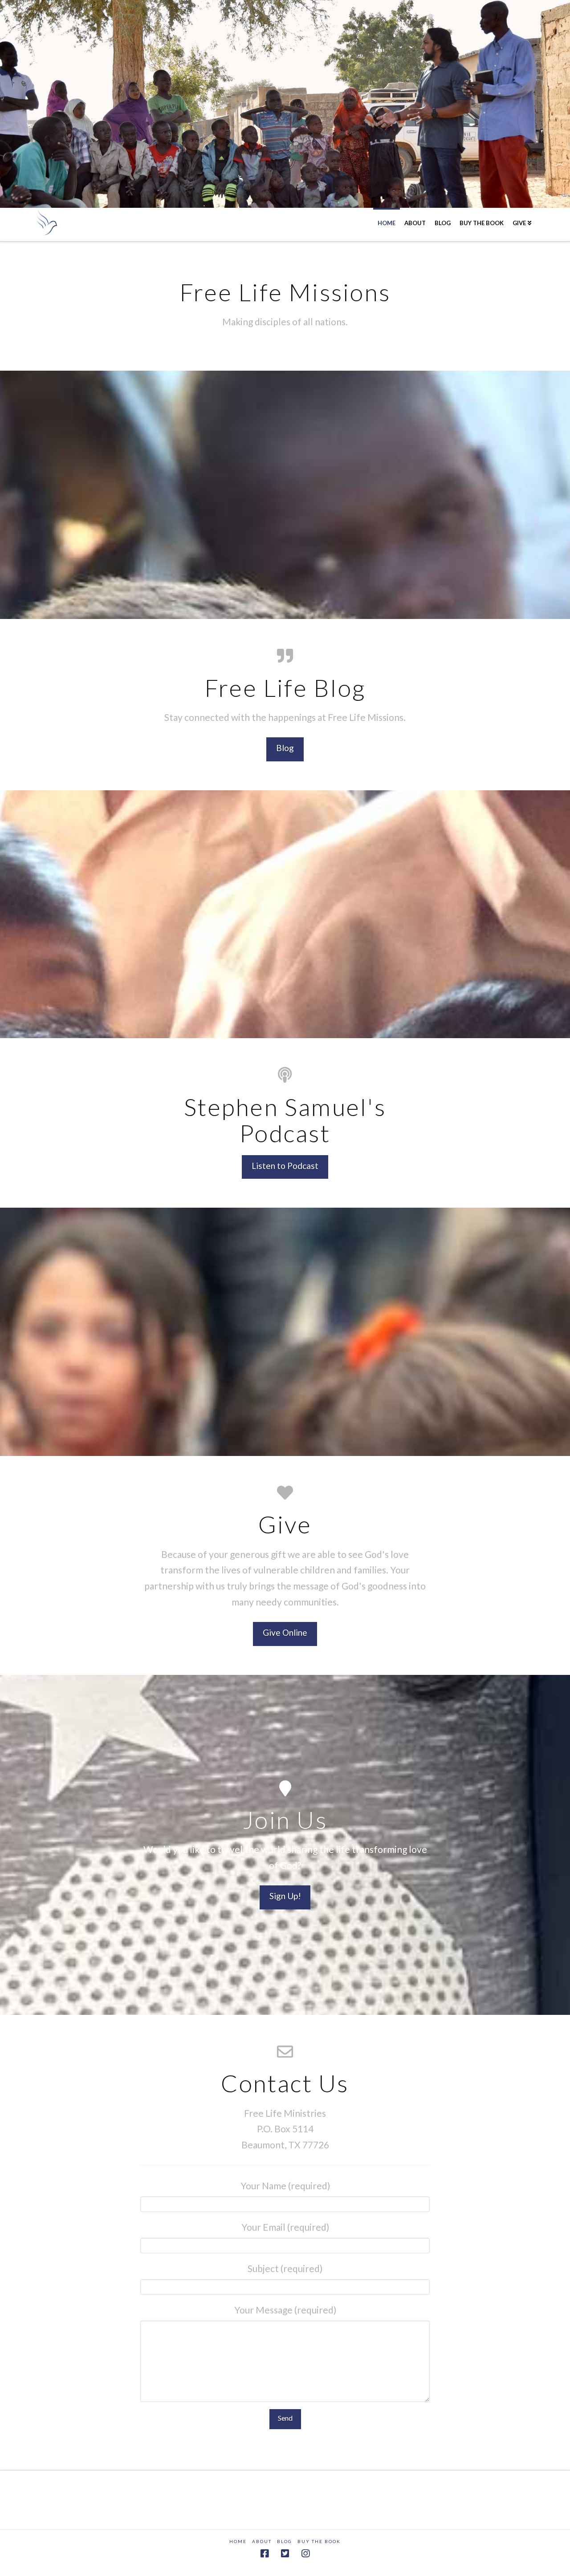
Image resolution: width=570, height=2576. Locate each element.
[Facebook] (265, 2554)
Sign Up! (285, 1896)
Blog (285, 748)
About (262, 2541)
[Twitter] (285, 2554)
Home (238, 2541)
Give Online (285, 1632)
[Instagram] (305, 2554)
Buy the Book (319, 2541)
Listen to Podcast (285, 1166)
